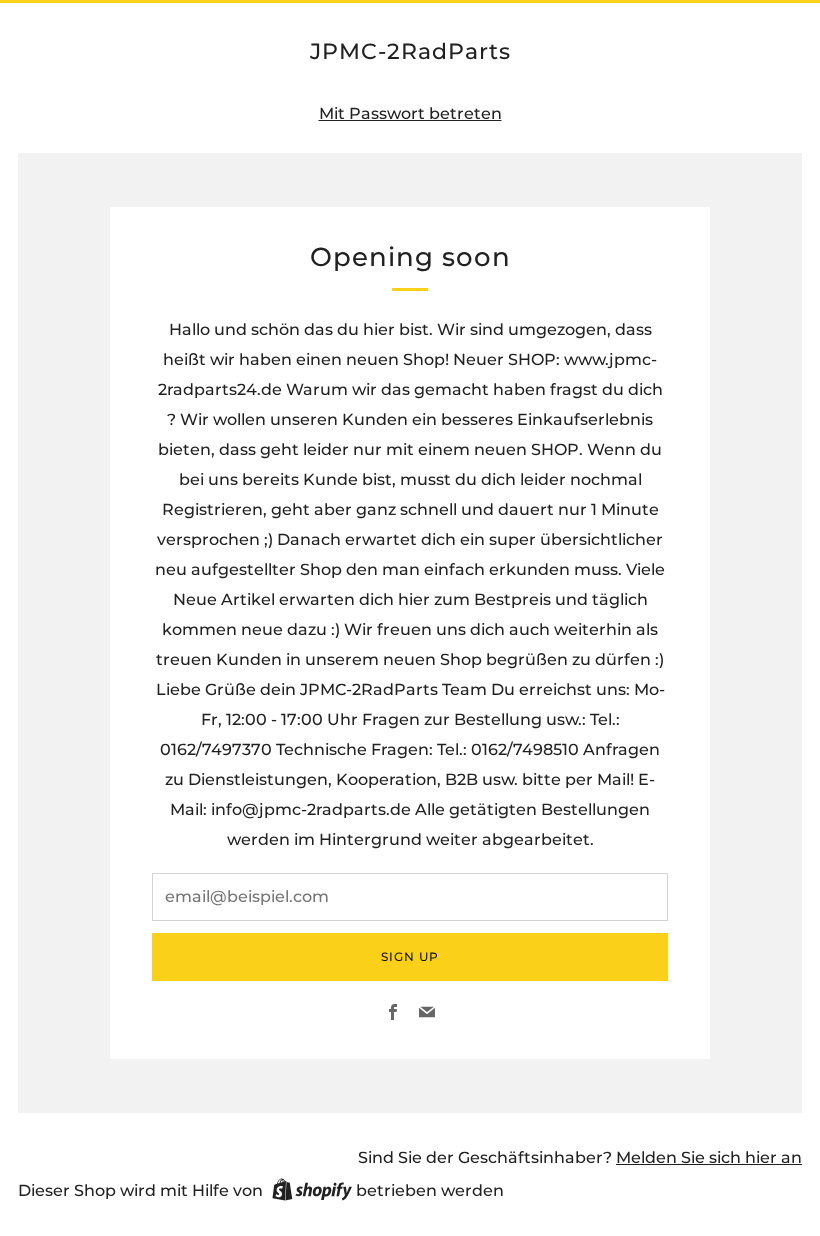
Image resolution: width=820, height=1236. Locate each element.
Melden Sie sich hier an (709, 1157)
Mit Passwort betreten (410, 113)
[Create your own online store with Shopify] (312, 1193)
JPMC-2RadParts (410, 51)
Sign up (410, 956)
